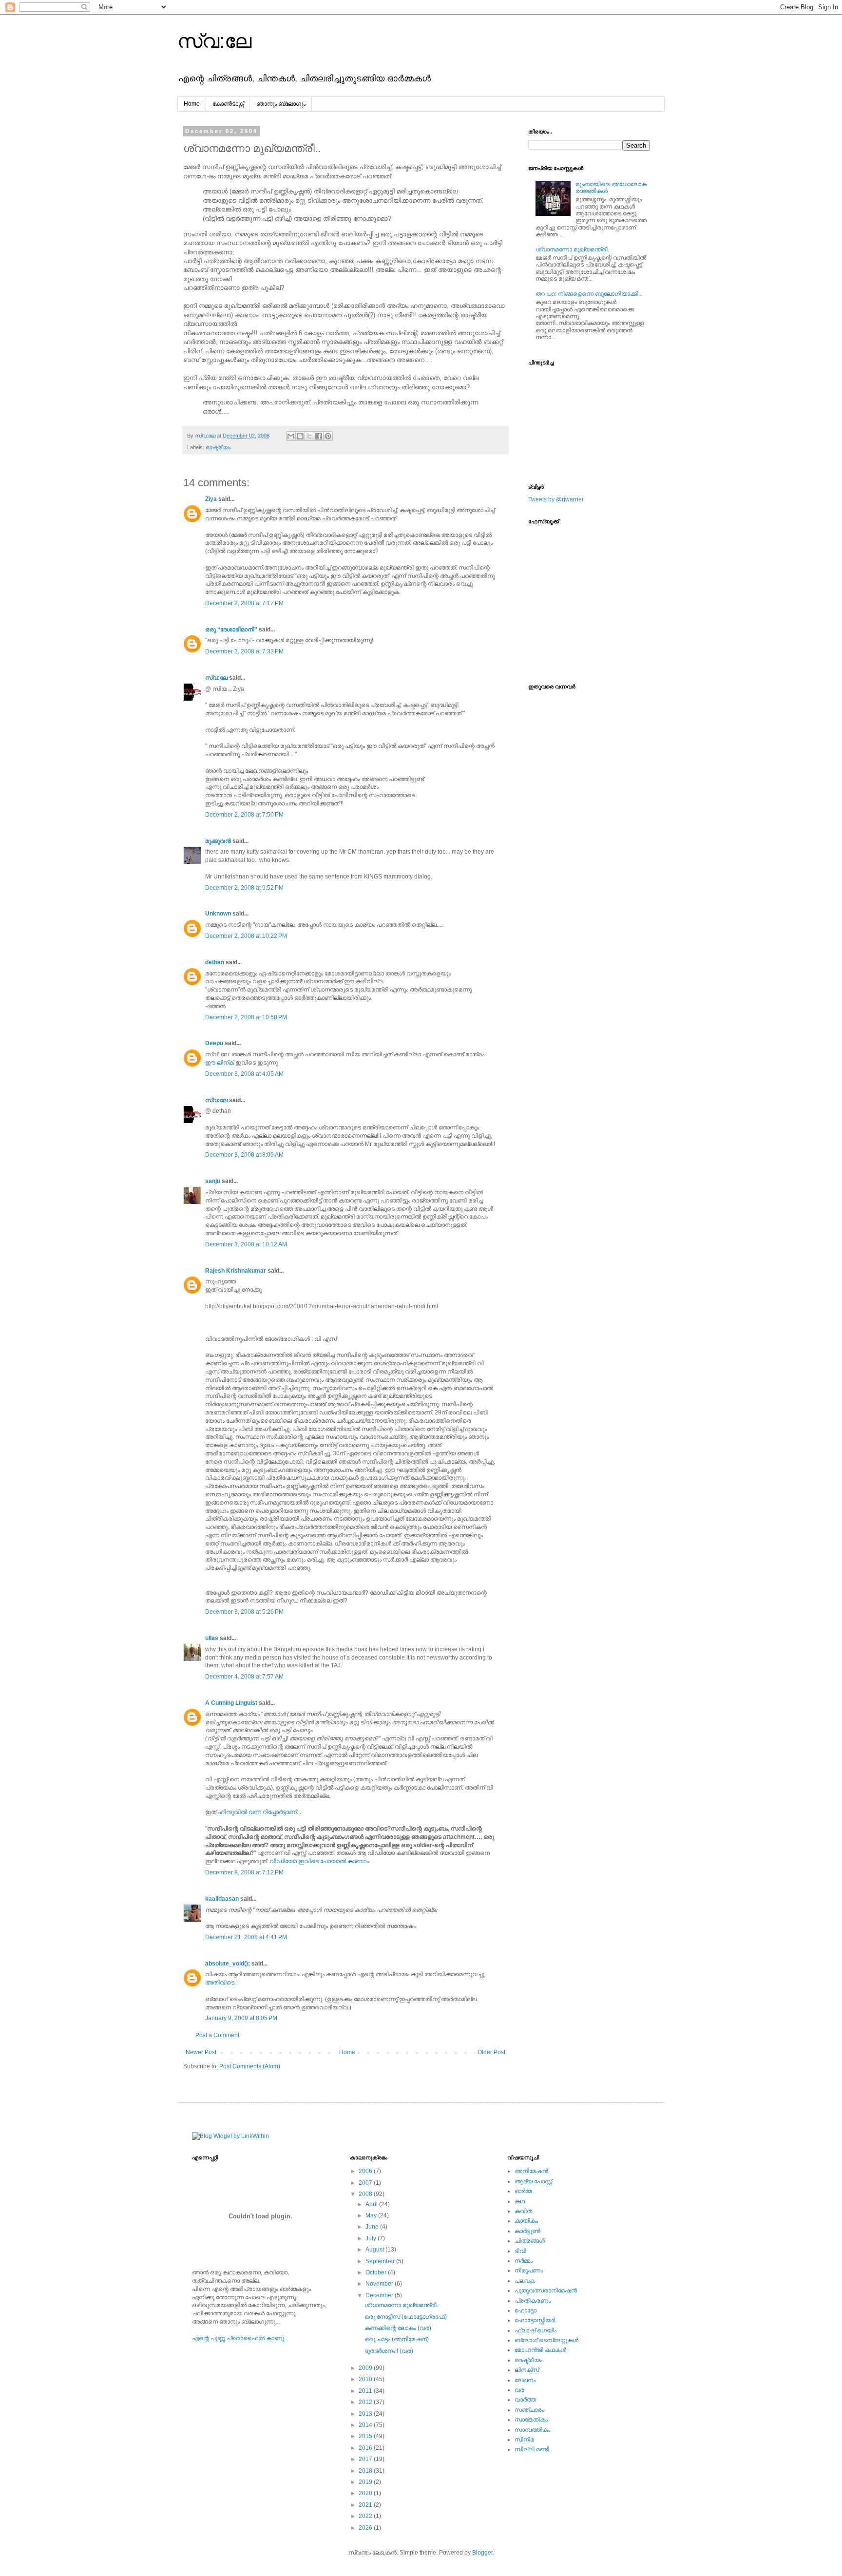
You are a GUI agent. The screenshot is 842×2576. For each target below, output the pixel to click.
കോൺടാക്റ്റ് (228, 104)
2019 (366, 2482)
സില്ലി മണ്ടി (532, 2449)
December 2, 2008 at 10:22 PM (246, 936)
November (380, 2284)
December (380, 2295)
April (372, 2204)
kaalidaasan (222, 1899)
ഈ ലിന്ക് (220, 1063)
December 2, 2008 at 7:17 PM (244, 603)
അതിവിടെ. (220, 1983)
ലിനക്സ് (527, 2370)
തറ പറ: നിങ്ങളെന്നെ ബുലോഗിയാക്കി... (589, 294)
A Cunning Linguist (231, 1703)
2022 (366, 2516)
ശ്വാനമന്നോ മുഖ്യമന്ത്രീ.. (573, 249)
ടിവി (520, 2251)
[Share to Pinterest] (328, 436)
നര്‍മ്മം (524, 2261)
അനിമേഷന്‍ (531, 2171)
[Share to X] (309, 436)
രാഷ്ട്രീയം (218, 447)
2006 (366, 2171)
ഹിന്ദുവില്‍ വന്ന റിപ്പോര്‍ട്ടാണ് (257, 1812)
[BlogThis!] (300, 436)
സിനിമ (524, 2440)
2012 (366, 2402)
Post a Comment (217, 2035)
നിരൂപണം (529, 2271)
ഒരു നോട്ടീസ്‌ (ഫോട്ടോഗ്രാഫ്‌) (406, 2317)
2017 (366, 2459)
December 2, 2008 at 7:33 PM (244, 651)
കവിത (523, 2211)
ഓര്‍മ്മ (523, 2191)
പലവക (525, 2281)
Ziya (211, 499)
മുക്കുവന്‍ (218, 841)
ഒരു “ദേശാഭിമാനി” (231, 630)
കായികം (526, 2221)
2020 (366, 2493)
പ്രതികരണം (533, 2301)
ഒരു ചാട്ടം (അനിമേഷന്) (397, 2339)
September (381, 2261)
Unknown (218, 914)
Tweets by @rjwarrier (556, 499)
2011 (366, 2391)
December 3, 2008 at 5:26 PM (244, 1612)
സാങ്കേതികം (531, 2420)
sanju (213, 1181)
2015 (366, 2436)
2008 (366, 2194)
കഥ (520, 2201)
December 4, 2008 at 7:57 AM (244, 1677)
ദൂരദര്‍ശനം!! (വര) (389, 2351)
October (377, 2272)
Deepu (214, 1043)
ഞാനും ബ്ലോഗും (281, 104)
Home (192, 104)
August (375, 2250)
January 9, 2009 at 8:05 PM (241, 2018)
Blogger (482, 2553)
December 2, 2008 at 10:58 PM (246, 1017)
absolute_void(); (228, 1964)
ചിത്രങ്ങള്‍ (530, 2241)
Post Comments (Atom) (250, 2066)
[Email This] (291, 436)
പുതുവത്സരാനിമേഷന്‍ (546, 2290)
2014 (366, 2425)
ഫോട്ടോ (526, 2310)
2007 (366, 2183)
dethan (215, 962)
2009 (366, 2368)
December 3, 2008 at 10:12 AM (246, 1244)
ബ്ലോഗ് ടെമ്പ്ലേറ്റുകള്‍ (546, 2340)
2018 (366, 2471)
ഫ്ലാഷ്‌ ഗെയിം (536, 2330)
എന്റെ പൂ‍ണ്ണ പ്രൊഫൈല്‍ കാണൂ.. (239, 2338)
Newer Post (201, 2052)
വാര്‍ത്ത (525, 2400)
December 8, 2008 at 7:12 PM (244, 1872)
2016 (366, 2448)
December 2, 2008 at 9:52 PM (244, 888)
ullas (212, 1638)
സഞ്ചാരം (529, 2410)
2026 (366, 2528)
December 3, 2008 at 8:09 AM (244, 1155)
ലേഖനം (525, 2380)
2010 (366, 2379)
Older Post (491, 2052)
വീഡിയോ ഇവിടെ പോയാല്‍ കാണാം (319, 1861)
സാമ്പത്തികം (532, 2430)
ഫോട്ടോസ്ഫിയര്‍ (535, 2320)
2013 (366, 2414)
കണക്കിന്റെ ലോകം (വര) (398, 2328)
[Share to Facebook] (319, 436)
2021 (366, 2505)
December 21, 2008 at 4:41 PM (246, 1937)
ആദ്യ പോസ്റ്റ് (533, 2181)
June (373, 2227)
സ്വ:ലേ (214, 41)
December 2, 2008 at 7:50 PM (244, 815)
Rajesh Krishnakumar (236, 1271)
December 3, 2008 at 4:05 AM (244, 1074)
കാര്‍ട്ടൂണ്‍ (527, 2231)
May (372, 2215)
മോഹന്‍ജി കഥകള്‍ (540, 2350)
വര (519, 2390)
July (372, 2238)
